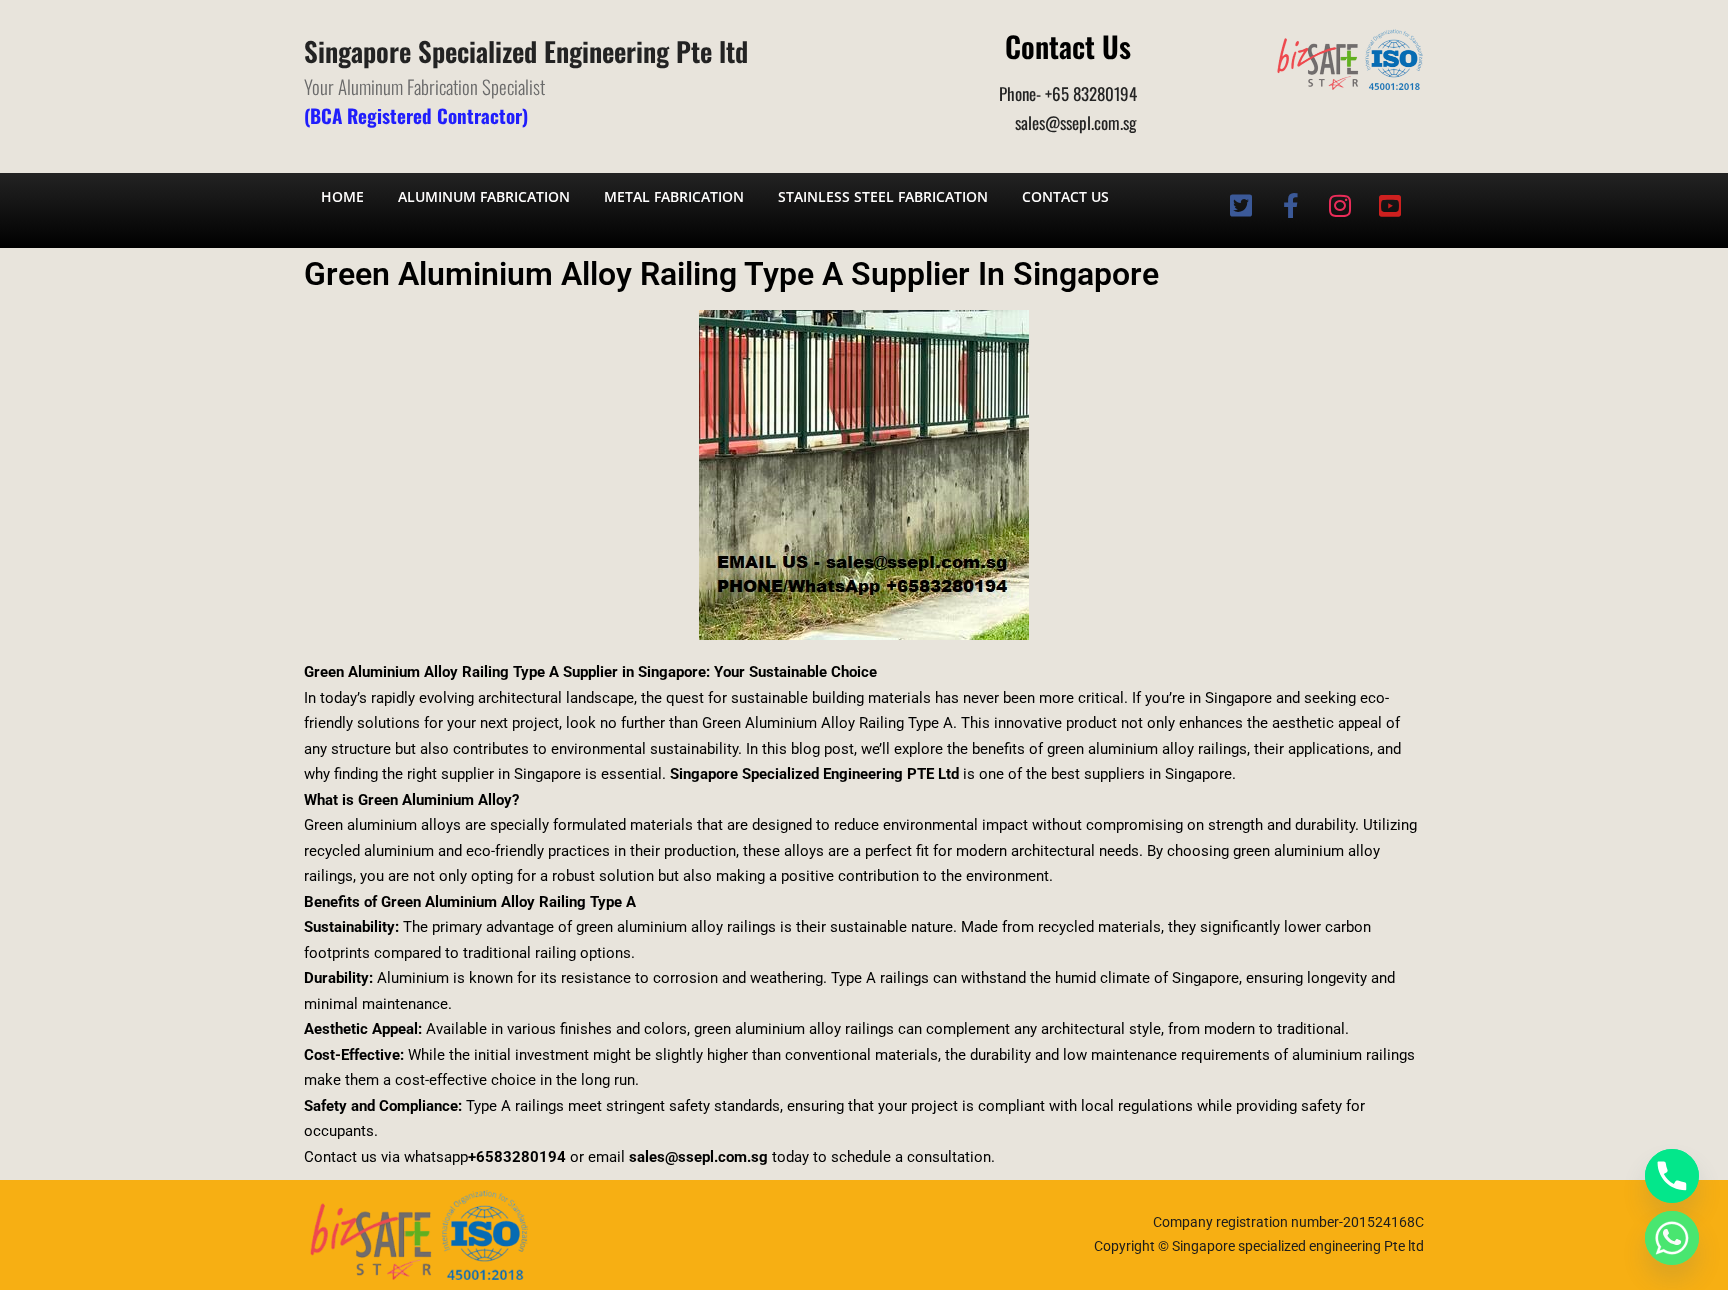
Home (342, 196)
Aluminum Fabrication (484, 196)
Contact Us (1065, 196)
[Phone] (1672, 1176)
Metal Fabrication (674, 196)
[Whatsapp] (1672, 1238)
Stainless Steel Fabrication (883, 196)
